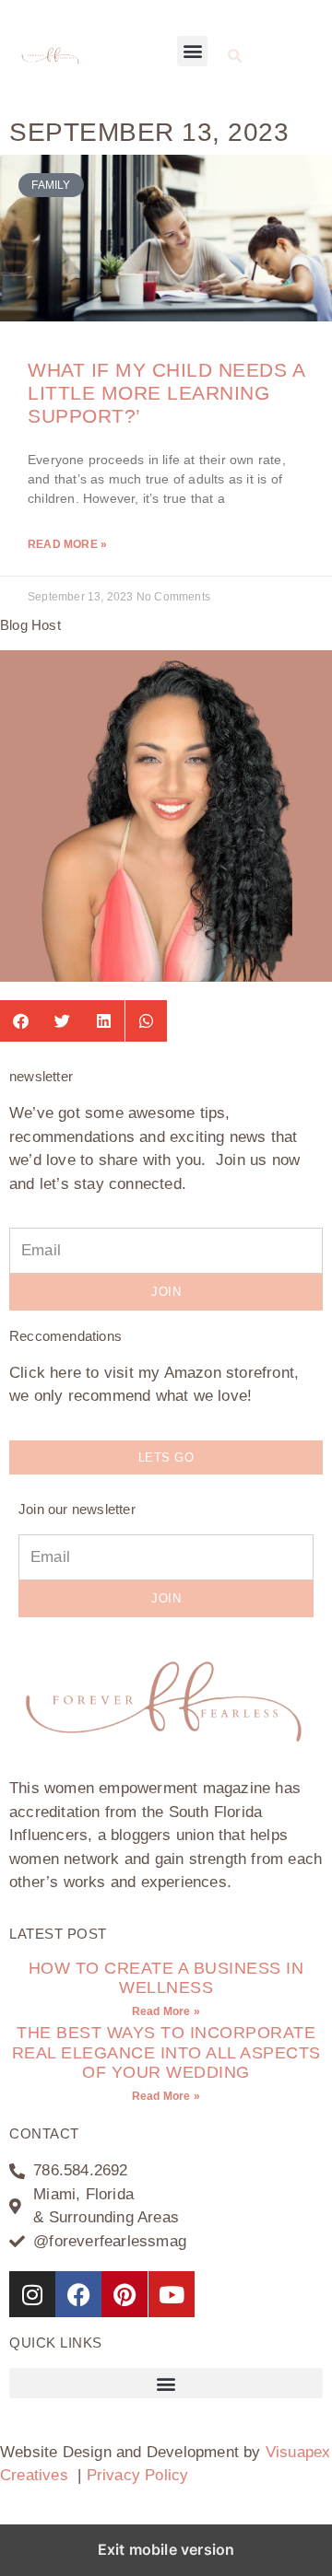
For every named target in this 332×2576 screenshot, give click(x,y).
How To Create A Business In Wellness (166, 1978)
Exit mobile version (166, 2549)
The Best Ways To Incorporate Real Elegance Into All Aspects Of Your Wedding (166, 2052)
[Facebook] (78, 2294)
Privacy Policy (138, 2475)
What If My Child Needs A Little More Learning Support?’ (166, 393)
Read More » (67, 544)
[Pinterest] (125, 2294)
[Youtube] (172, 2294)
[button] (192, 51)
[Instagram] (32, 2294)
